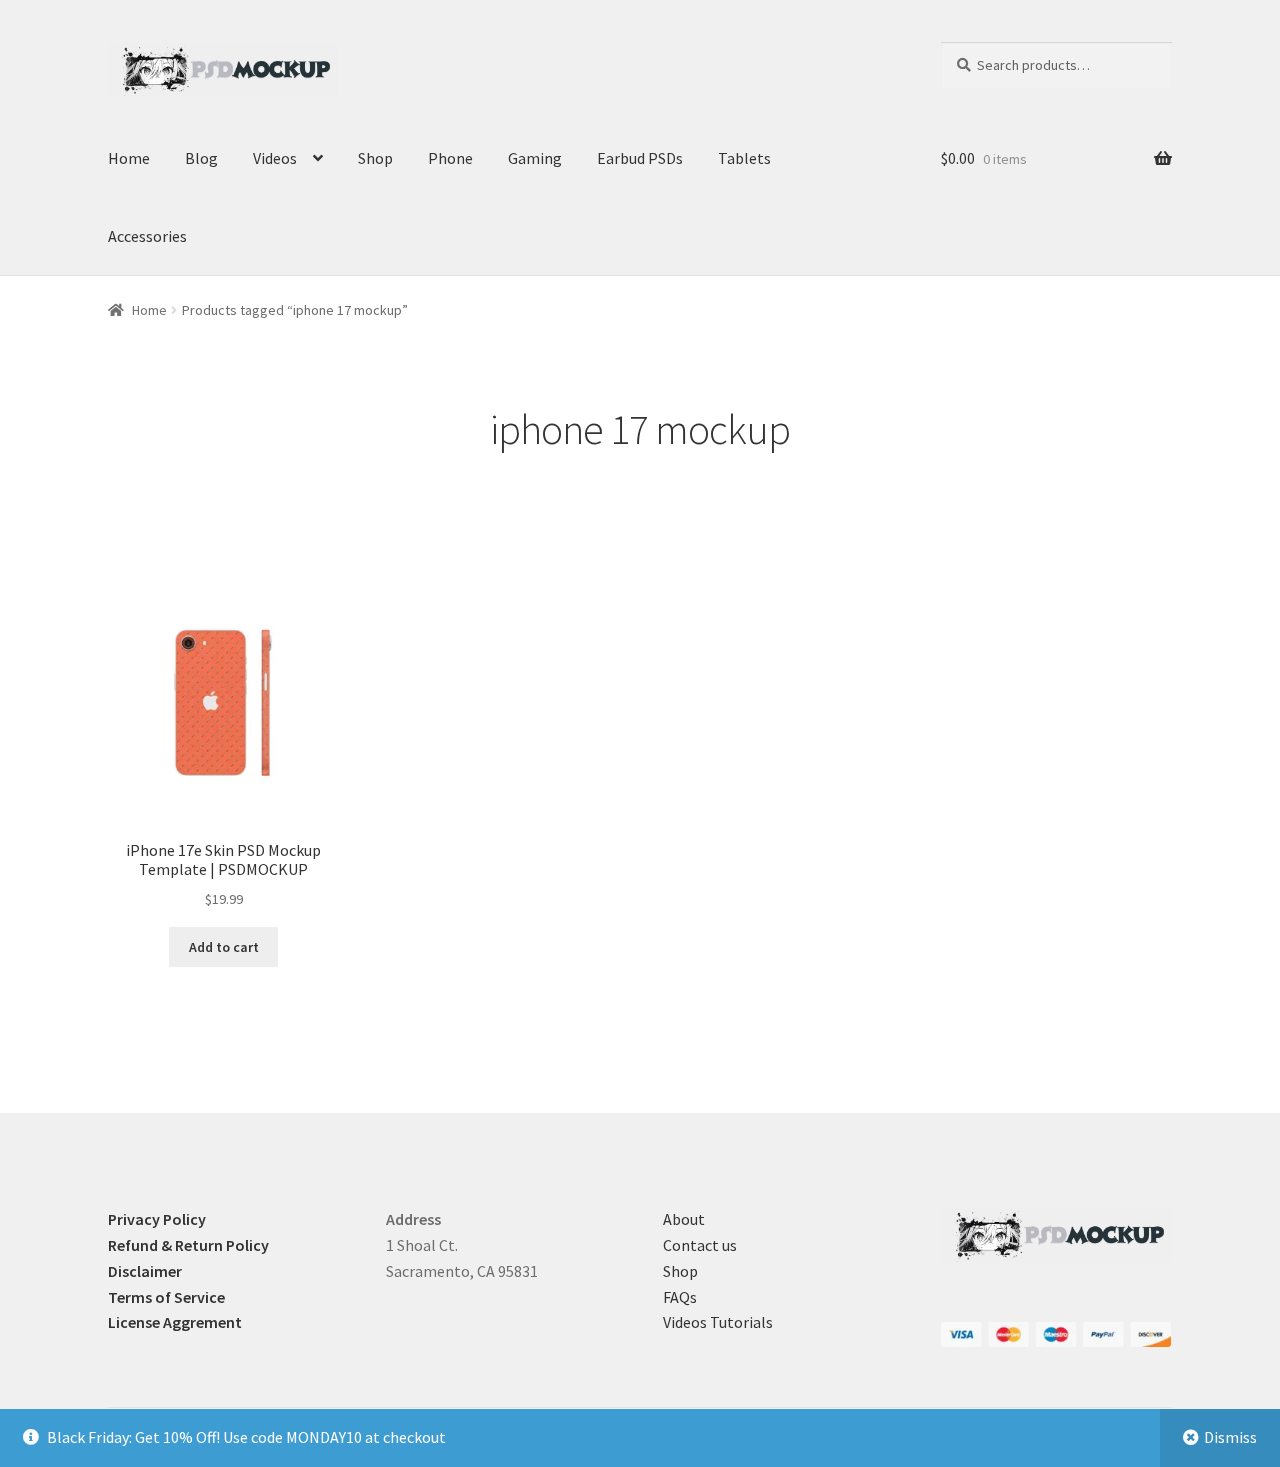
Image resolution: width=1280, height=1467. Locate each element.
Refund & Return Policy (188, 1245)
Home (129, 158)
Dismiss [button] (1230, 1437)
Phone (450, 158)
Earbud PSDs (640, 158)
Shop (375, 158)
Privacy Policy (157, 1219)
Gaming (535, 158)
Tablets (744, 158)
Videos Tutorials (718, 1322)
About (684, 1219)
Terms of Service (166, 1297)
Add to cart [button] (224, 947)
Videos (275, 158)
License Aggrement (175, 1322)
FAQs (680, 1297)
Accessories (147, 236)
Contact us (700, 1245)
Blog (201, 158)
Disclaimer (145, 1271)
